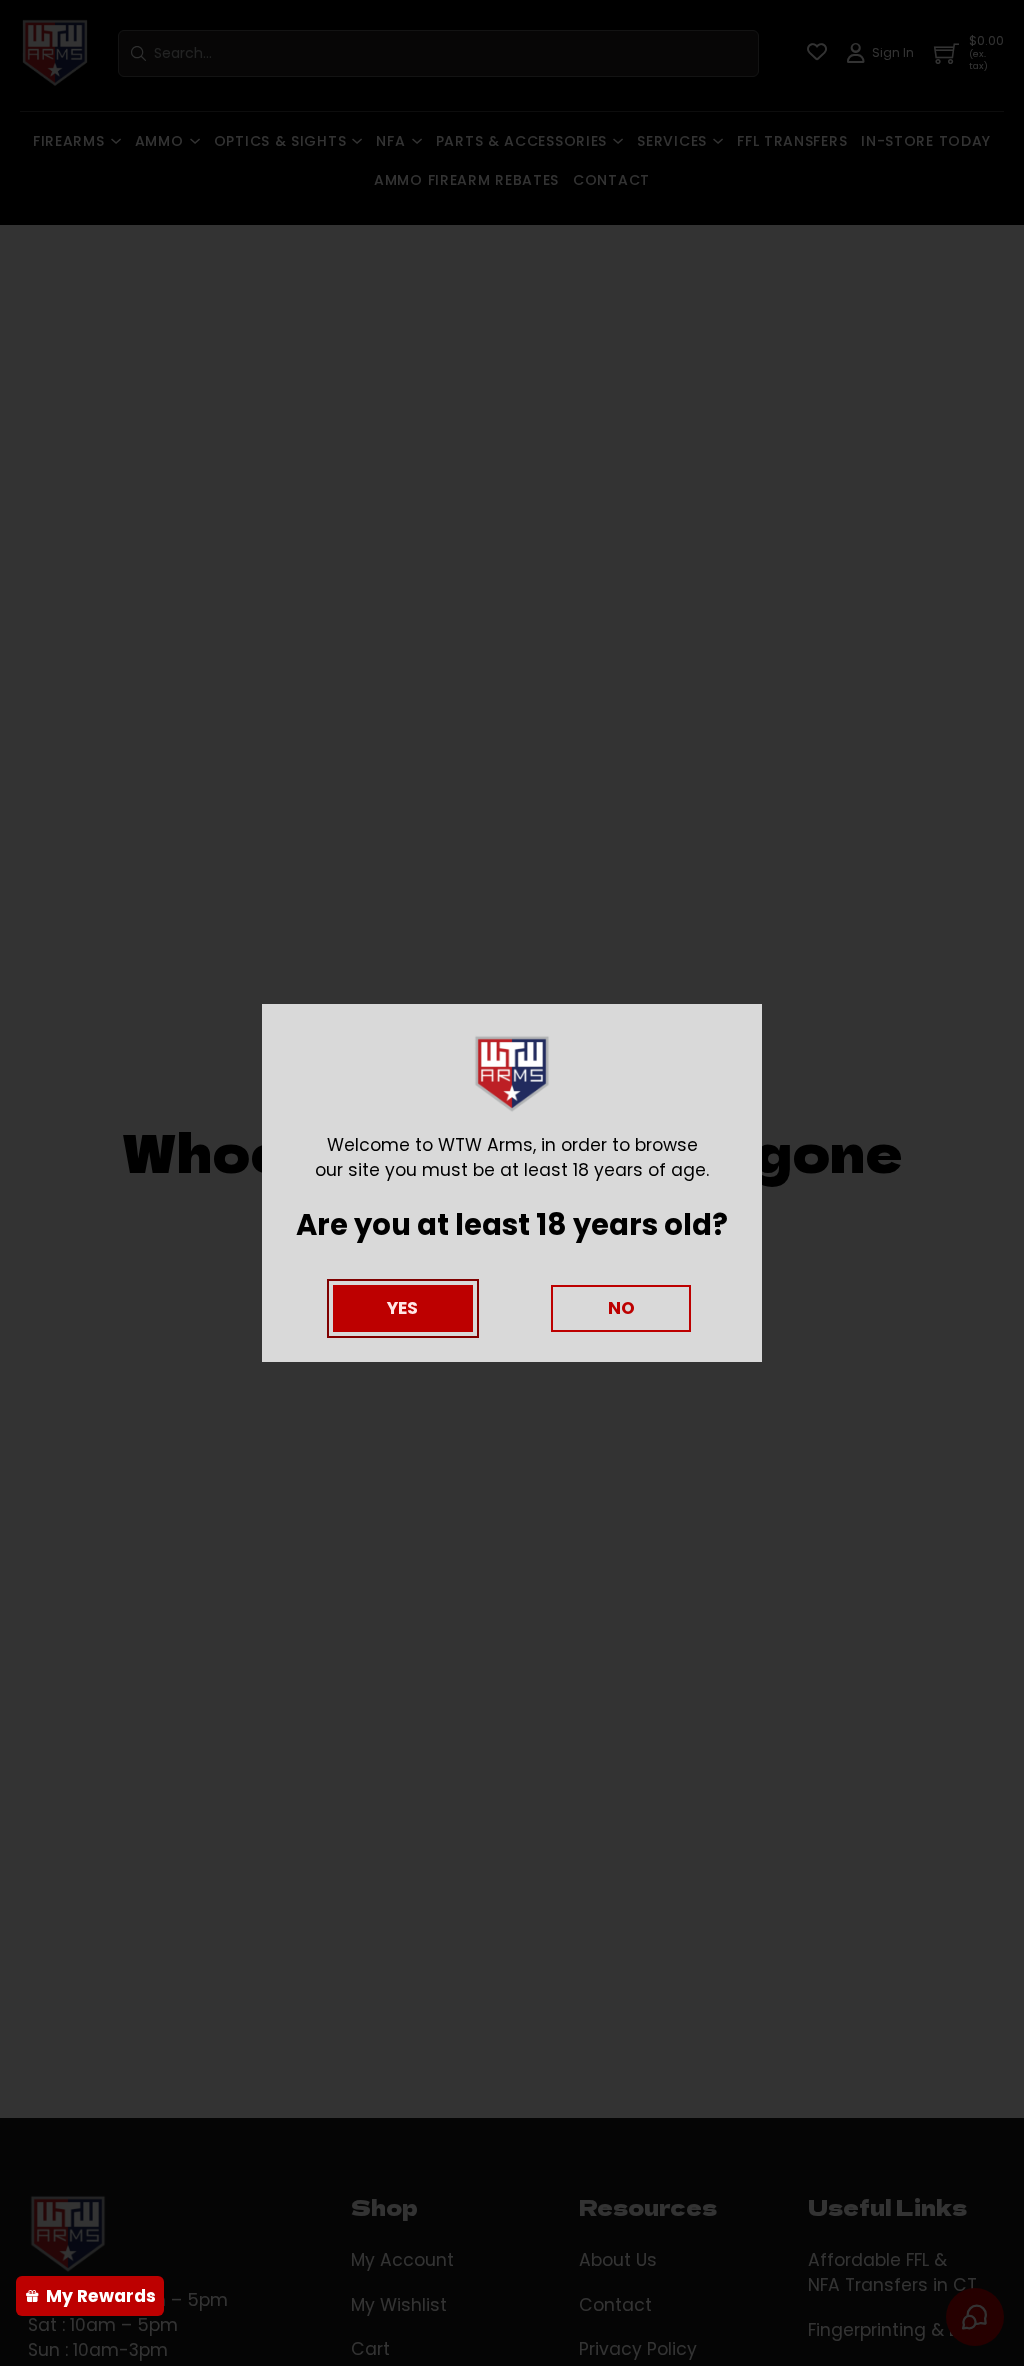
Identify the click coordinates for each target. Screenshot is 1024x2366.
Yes (402, 1308)
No (621, 1308)
